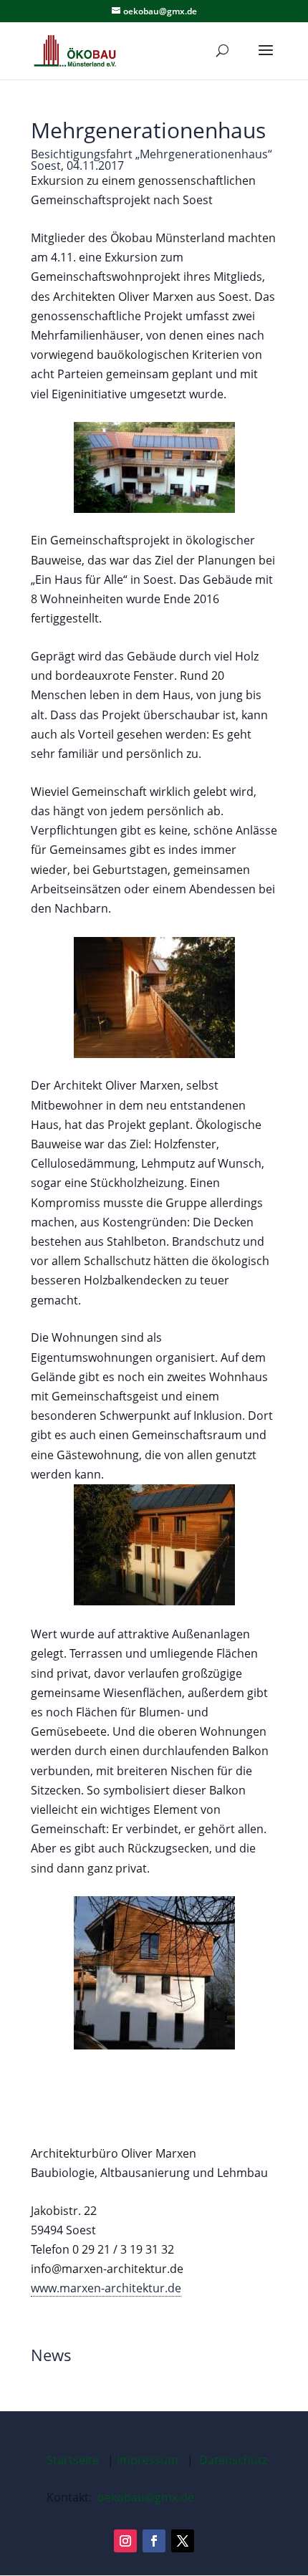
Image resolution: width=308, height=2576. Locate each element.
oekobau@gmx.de (146, 2497)
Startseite (73, 2460)
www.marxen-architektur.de (106, 2288)
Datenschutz (233, 2460)
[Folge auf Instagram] (125, 2541)
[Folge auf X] (183, 2541)
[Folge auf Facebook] (154, 2541)
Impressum (148, 2460)
